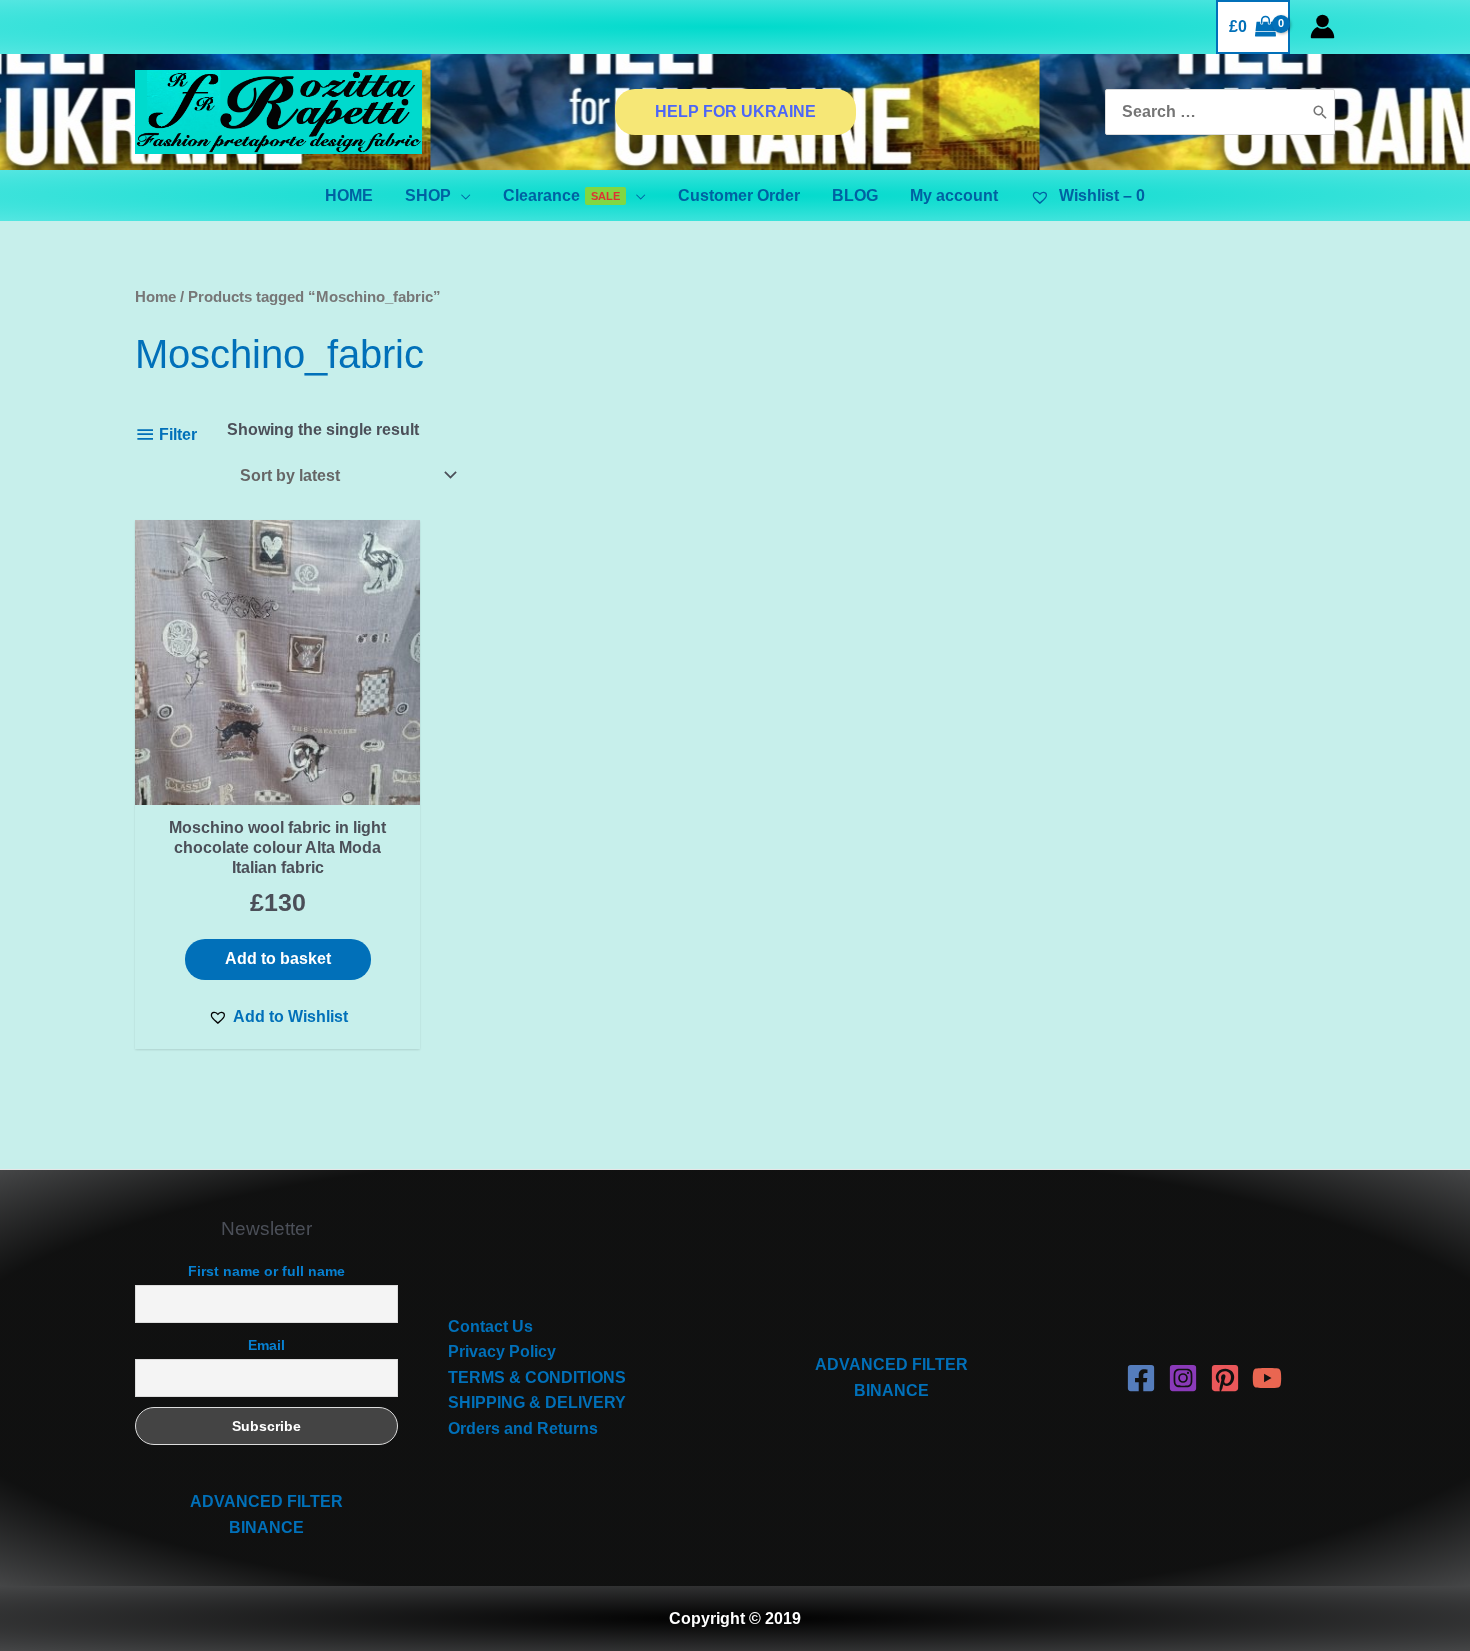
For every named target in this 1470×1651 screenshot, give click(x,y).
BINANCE (266, 1527)
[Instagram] (1183, 1378)
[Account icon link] (1322, 26)
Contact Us (490, 1326)
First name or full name (266, 1271)
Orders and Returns (523, 1428)
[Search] (1320, 112)
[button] (278, 1017)
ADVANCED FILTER (266, 1501)
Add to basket (278, 958)
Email (266, 1345)
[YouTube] (1267, 1378)
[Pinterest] (1225, 1378)
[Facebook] (1141, 1378)
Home (155, 297)
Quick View (278, 785)
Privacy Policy (502, 1351)
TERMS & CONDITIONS (537, 1377)
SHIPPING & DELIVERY (537, 1402)
